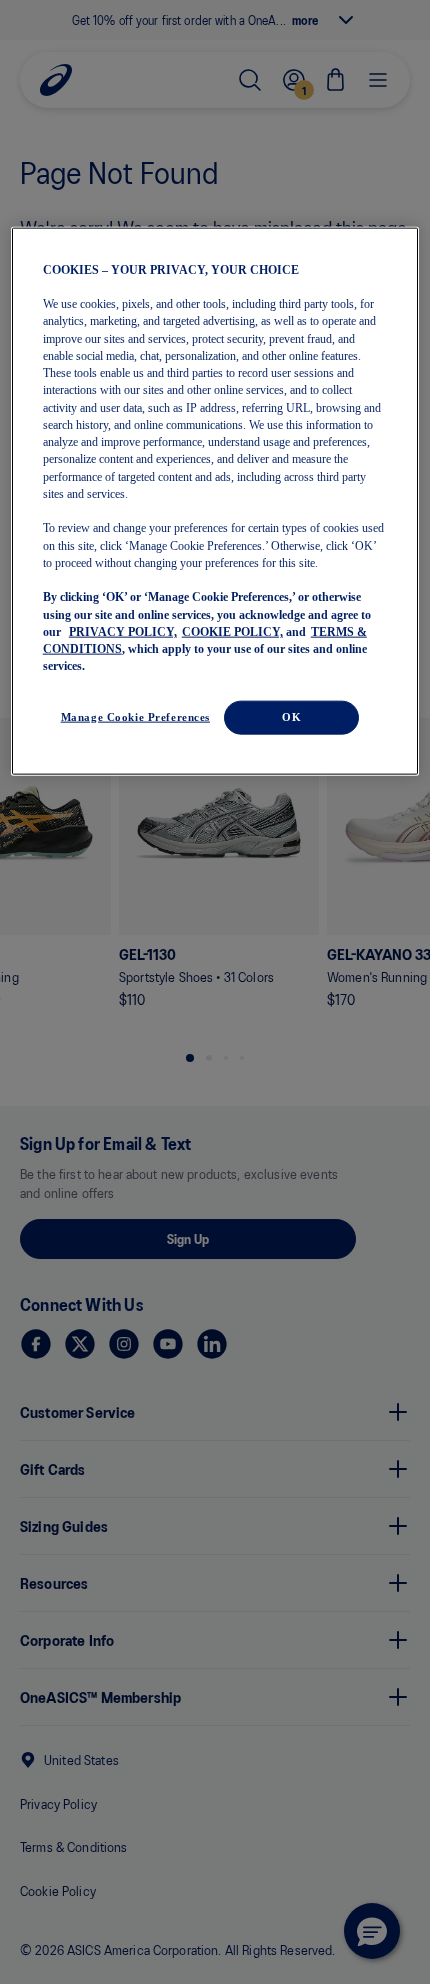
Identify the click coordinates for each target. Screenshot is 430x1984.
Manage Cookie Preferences (135, 716)
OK (291, 716)
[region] (215, 500)
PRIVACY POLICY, (123, 631)
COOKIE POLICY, (232, 631)
